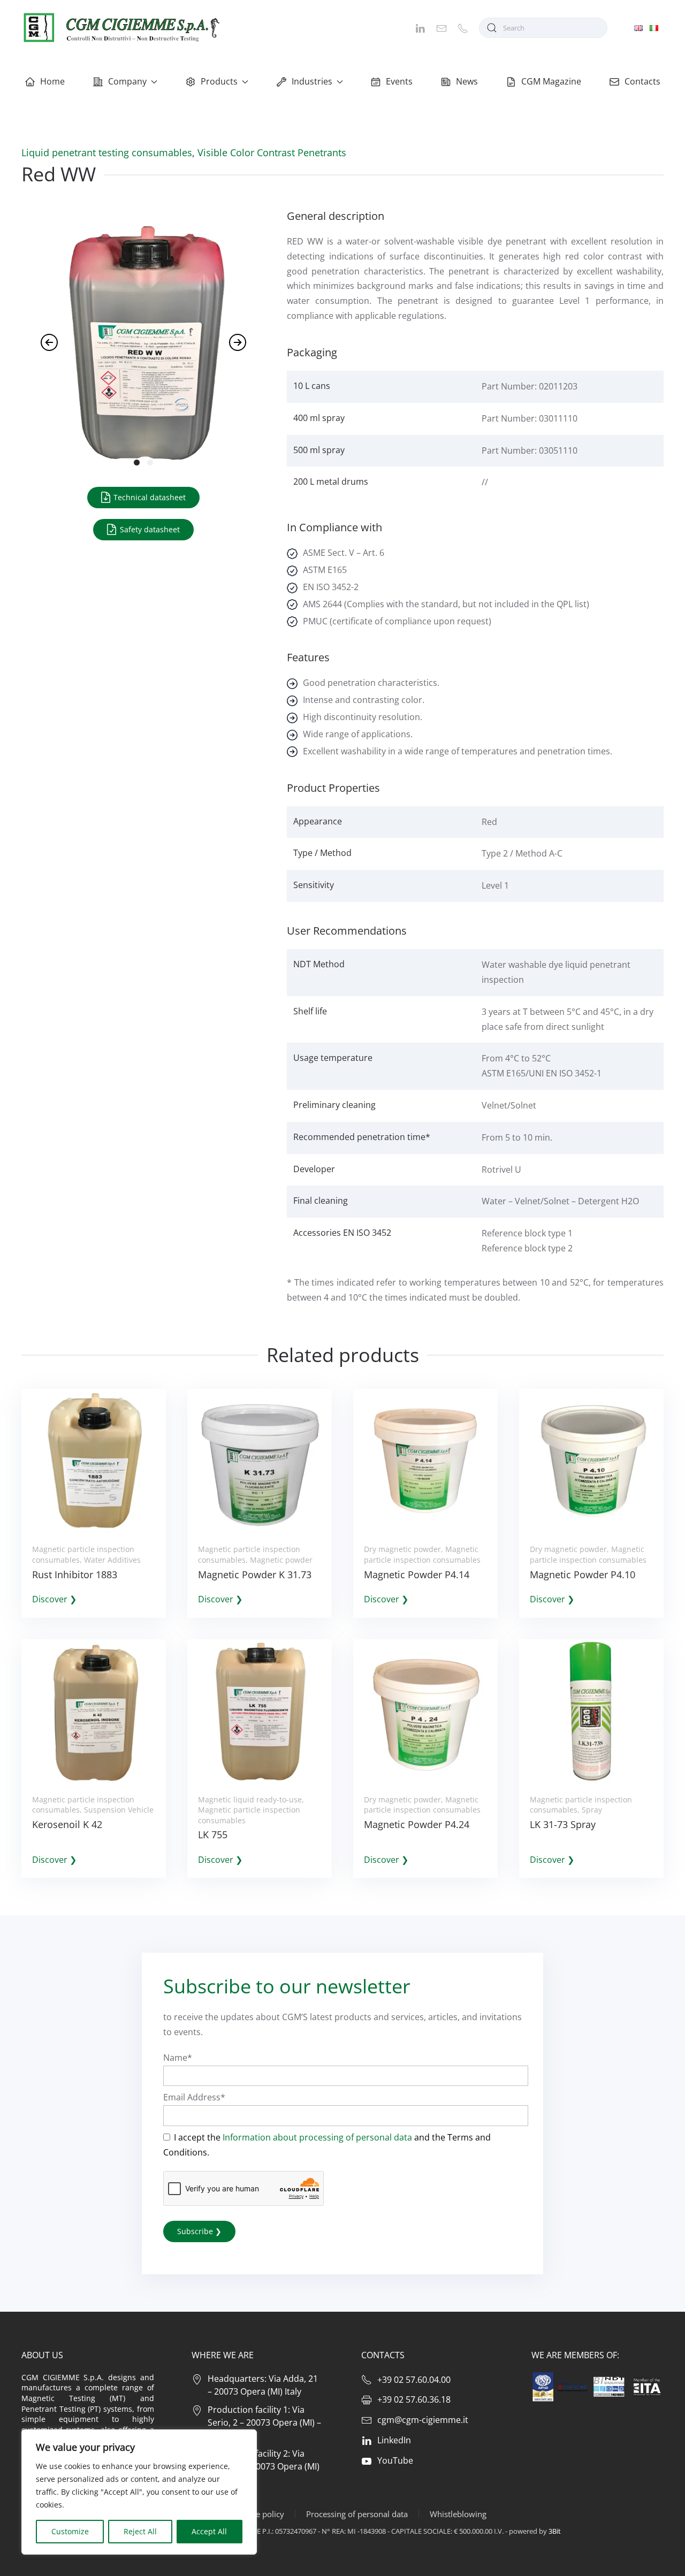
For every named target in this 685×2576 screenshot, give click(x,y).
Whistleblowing (458, 2514)
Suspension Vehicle (119, 1810)
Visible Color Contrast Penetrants (272, 152)
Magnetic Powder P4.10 (583, 1574)
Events (399, 81)
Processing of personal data (357, 2514)
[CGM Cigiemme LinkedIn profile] (420, 27)
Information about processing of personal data (317, 2137)
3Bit (555, 2531)
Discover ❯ (54, 1599)
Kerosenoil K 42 (67, 1824)
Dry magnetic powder (402, 1549)
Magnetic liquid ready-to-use (250, 1799)
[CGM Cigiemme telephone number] (463, 27)
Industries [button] (312, 81)
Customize (70, 2531)
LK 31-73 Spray (563, 1824)
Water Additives (112, 1560)
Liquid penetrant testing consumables (107, 152)
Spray (592, 1810)
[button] (49, 342)
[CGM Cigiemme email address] (442, 27)
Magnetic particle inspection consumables (422, 1554)
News (467, 81)
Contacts (642, 81)
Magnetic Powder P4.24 (417, 1824)
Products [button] (219, 81)
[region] (139, 2492)
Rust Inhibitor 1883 (75, 1574)
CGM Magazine (551, 81)
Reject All (140, 2531)
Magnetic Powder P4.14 (417, 1574)
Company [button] (127, 81)
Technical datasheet (149, 497)
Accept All (209, 2531)
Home (52, 81)
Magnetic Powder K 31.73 (255, 1574)
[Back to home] (120, 28)
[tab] (137, 463)
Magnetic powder (281, 1560)
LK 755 (213, 1834)
